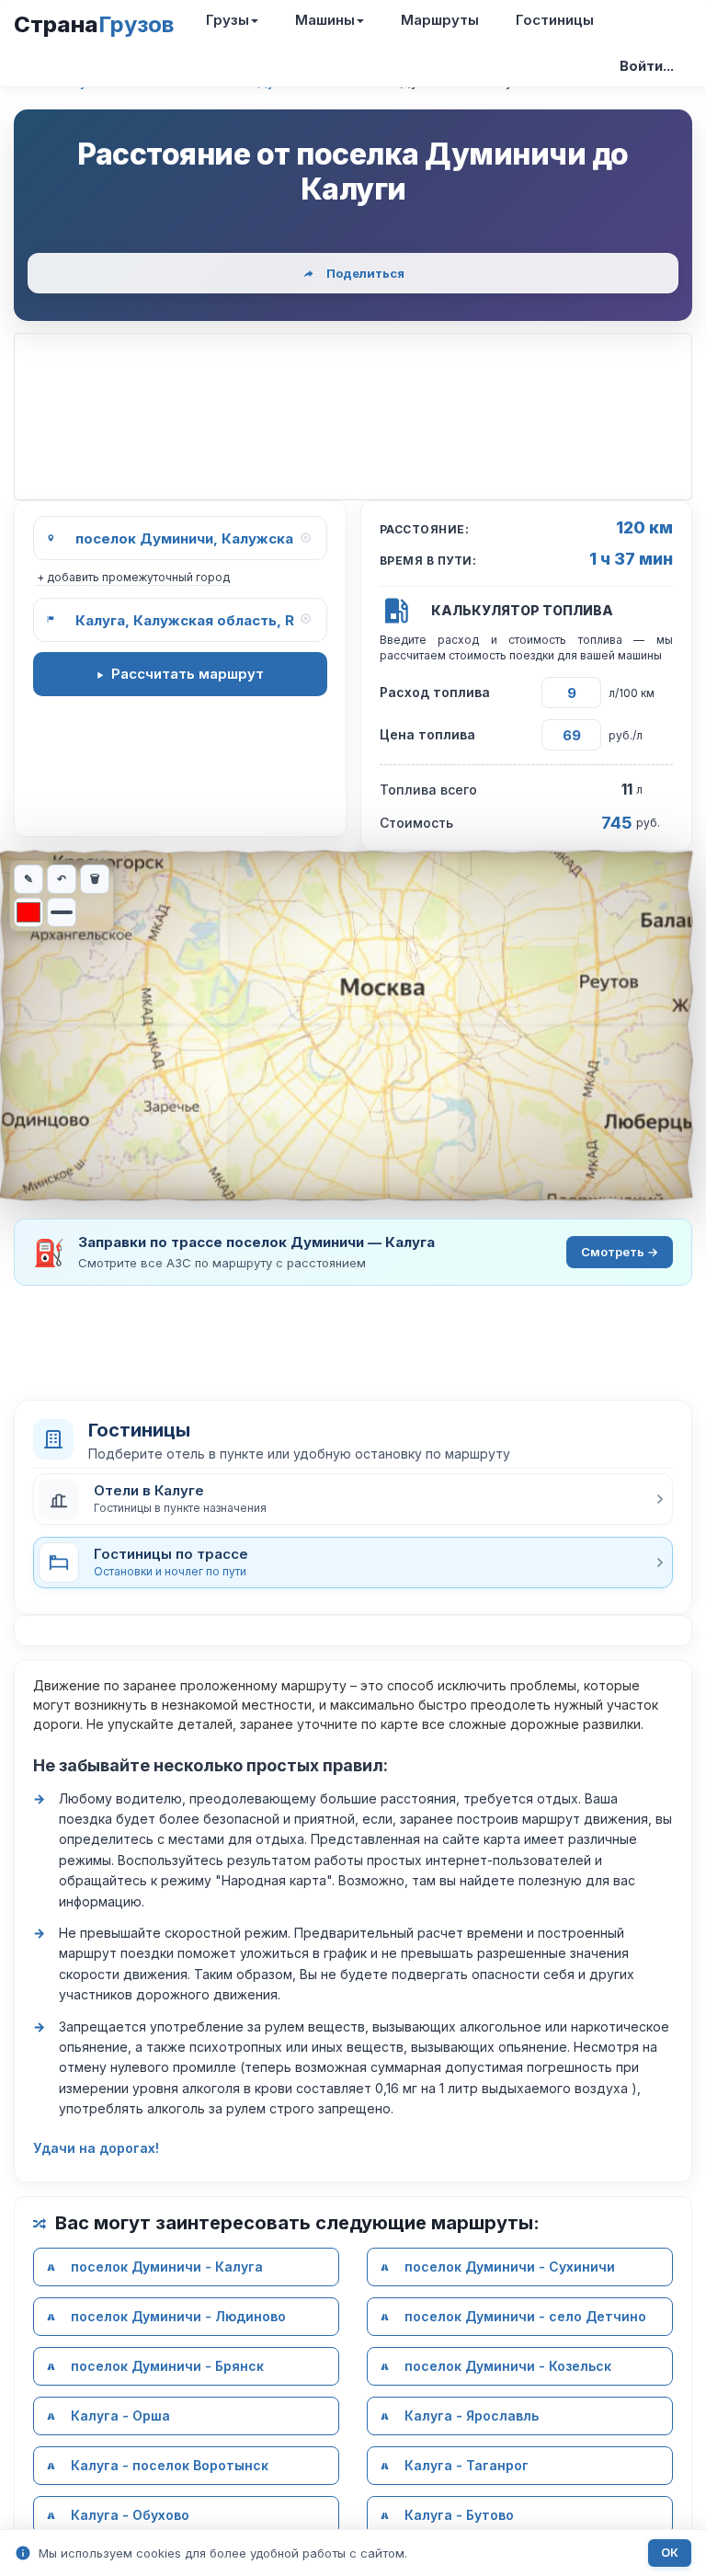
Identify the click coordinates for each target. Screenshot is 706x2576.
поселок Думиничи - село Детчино (525, 2316)
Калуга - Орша (120, 2416)
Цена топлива (427, 734)
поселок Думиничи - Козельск (508, 2366)
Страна (94, 24)
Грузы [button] (228, 20)
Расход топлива (435, 692)
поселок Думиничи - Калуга (167, 2267)
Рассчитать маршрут (188, 674)
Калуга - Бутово (459, 2515)
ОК (670, 2553)
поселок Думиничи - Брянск (167, 2366)
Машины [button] (325, 20)
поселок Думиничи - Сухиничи (510, 2267)
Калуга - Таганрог (467, 2465)
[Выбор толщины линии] (62, 912)
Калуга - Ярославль (472, 2416)
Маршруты (440, 20)
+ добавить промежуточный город (133, 577)
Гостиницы (555, 20)
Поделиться (365, 273)
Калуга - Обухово (130, 2515)
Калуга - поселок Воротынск (170, 2465)
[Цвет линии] (28, 912)
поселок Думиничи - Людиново (178, 2316)
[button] (353, 1499)
